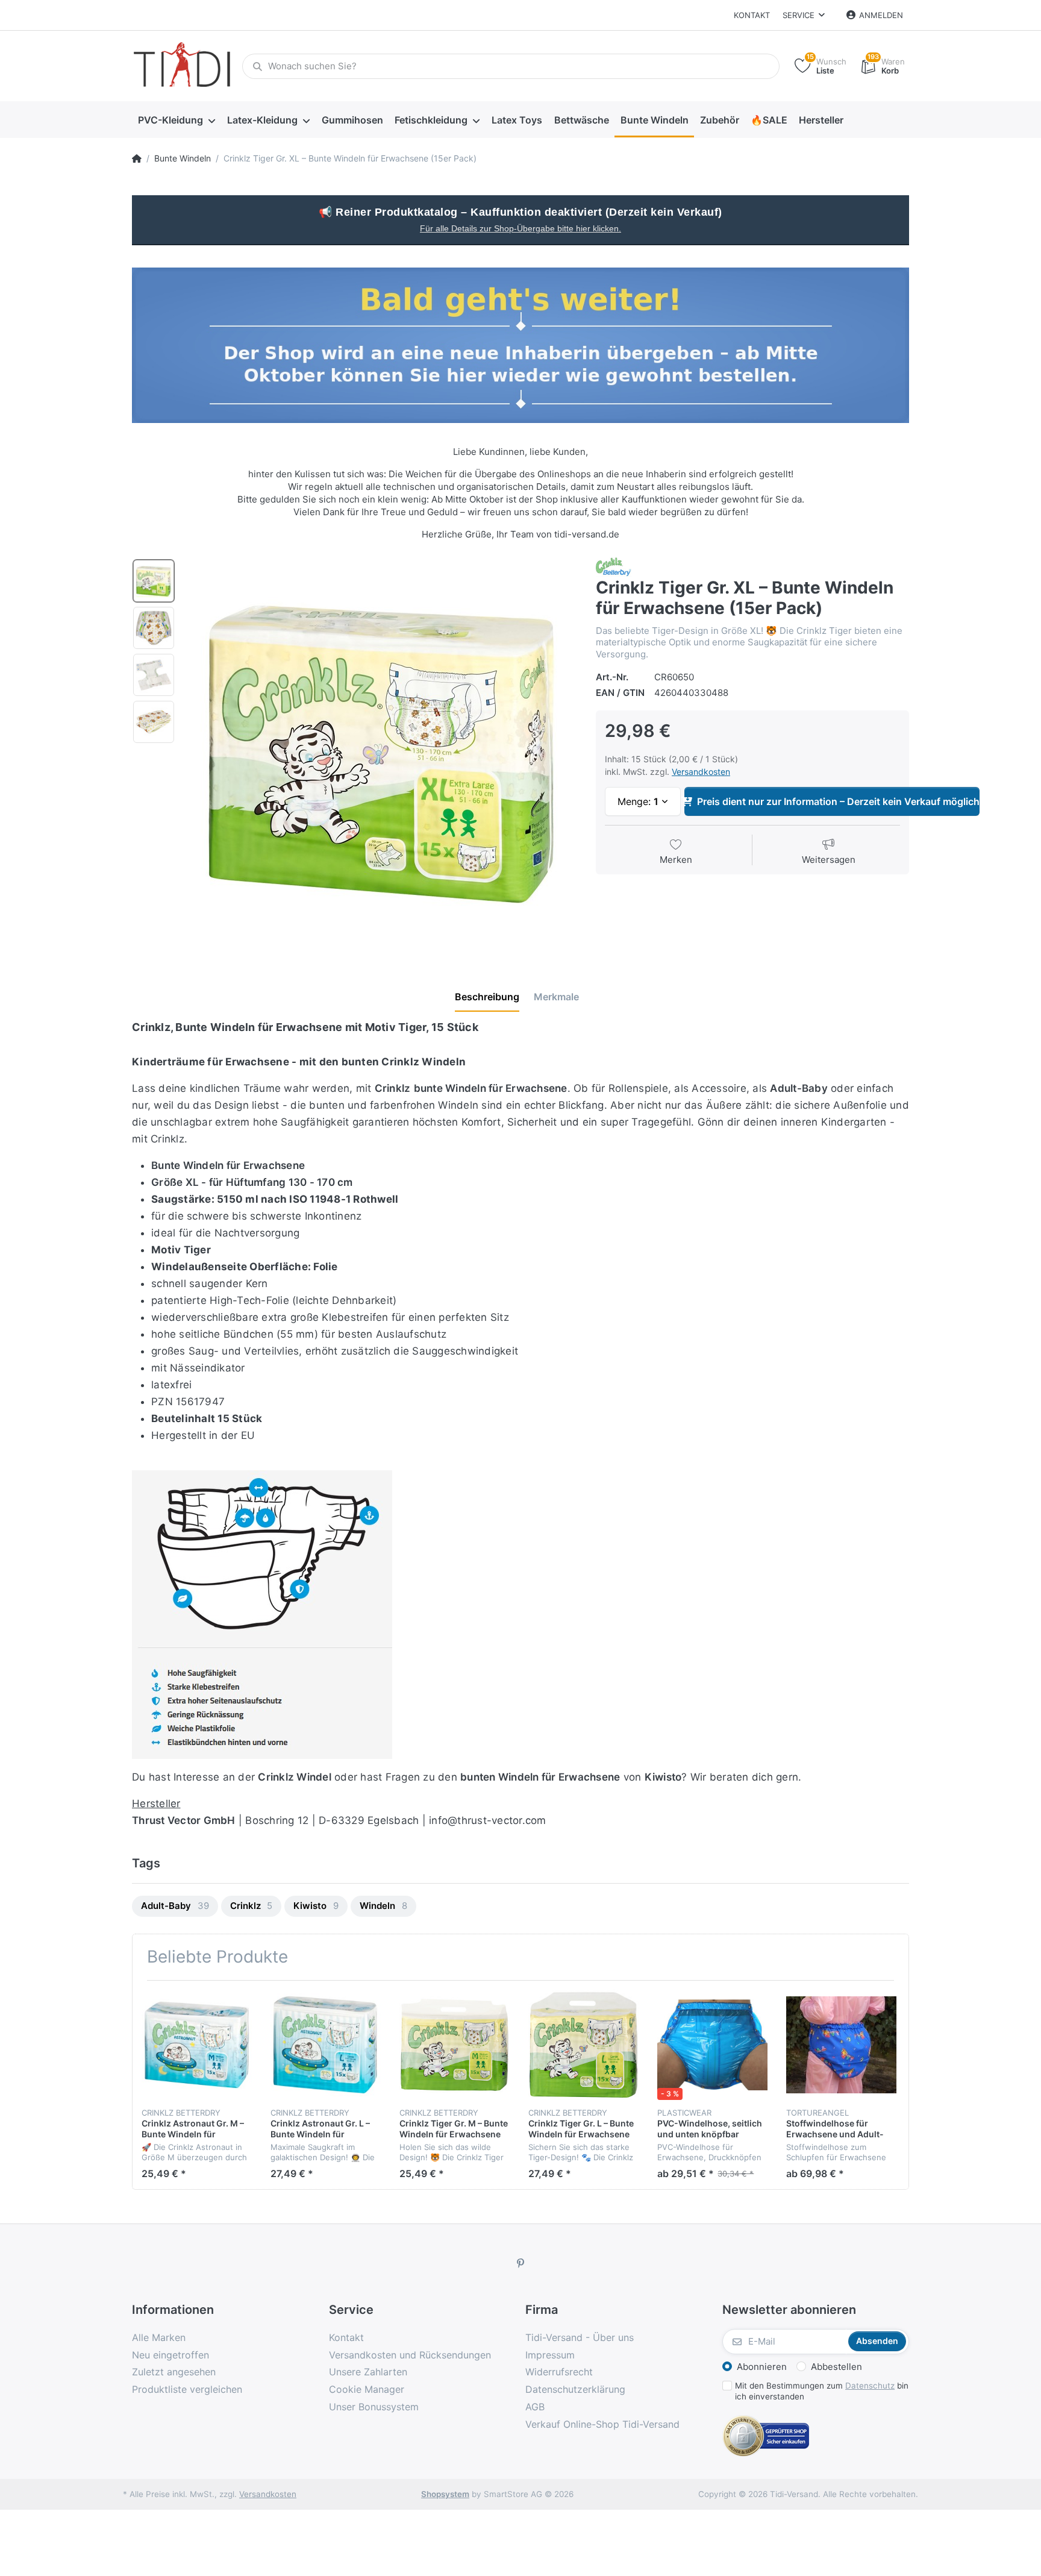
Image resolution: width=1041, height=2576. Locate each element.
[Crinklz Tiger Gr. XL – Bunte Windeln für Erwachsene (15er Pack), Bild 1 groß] (154, 581)
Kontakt (752, 15)
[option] (381, 754)
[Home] (137, 158)
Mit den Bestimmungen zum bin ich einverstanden (822, 2391)
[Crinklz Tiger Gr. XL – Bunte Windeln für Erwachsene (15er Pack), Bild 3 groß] (154, 675)
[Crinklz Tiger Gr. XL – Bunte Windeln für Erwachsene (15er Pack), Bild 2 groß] (154, 628)
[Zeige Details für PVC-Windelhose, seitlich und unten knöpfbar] (712, 2045)
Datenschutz (870, 2386)
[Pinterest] (520, 2263)
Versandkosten (701, 772)
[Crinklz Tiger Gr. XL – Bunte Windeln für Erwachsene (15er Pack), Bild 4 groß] (154, 722)
